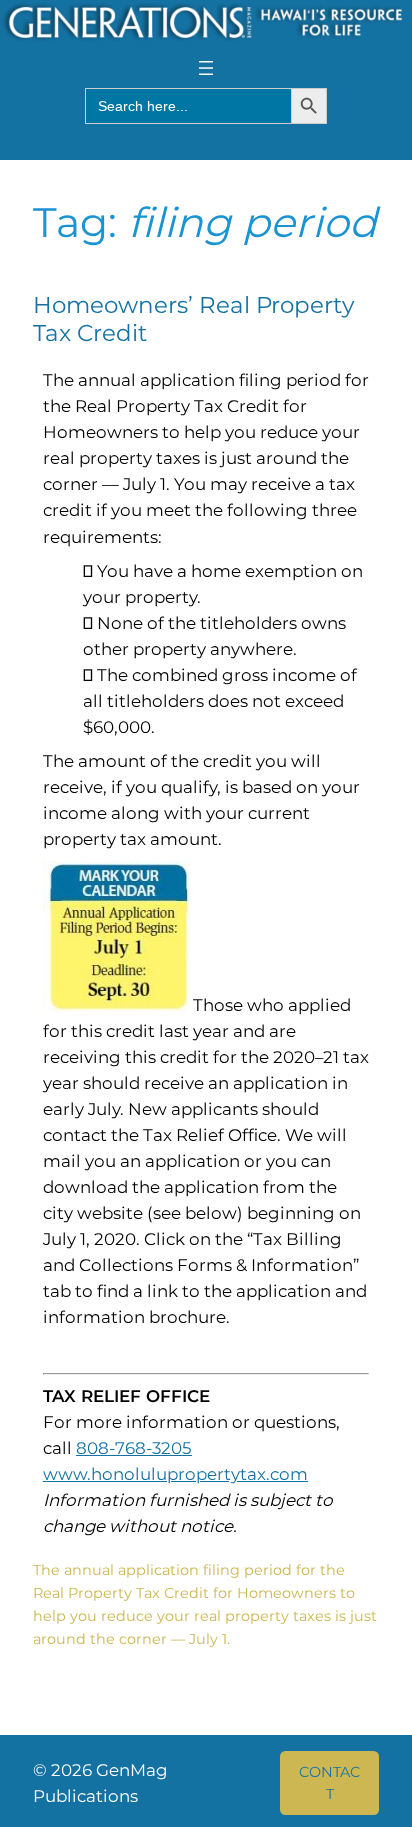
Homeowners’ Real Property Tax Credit (193, 319)
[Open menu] (206, 68)
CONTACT (329, 1783)
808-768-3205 (134, 1448)
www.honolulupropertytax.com (175, 1474)
